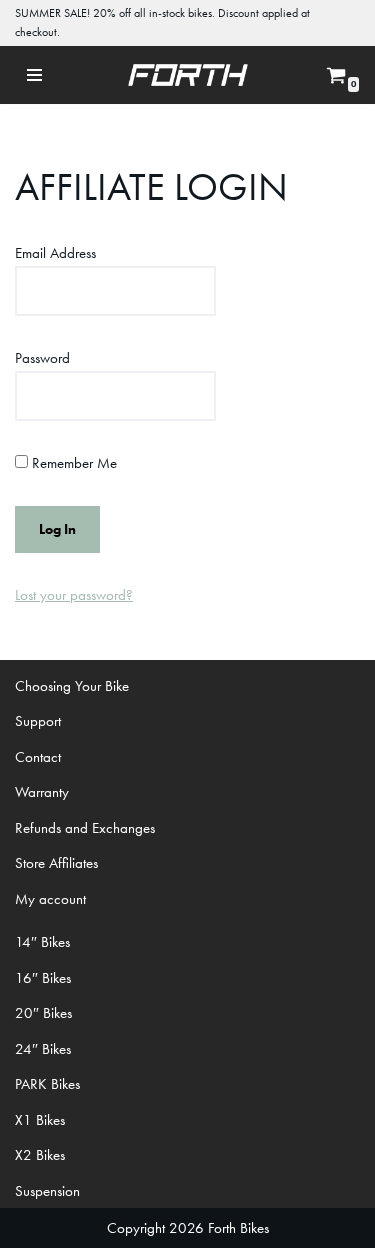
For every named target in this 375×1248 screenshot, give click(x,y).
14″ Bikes (42, 942)
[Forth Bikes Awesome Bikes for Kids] (188, 75)
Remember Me (72, 463)
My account (50, 899)
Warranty (42, 792)
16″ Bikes (43, 978)
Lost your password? (74, 595)
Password (42, 358)
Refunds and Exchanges (85, 828)
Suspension (47, 1191)
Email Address (55, 253)
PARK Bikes (47, 1084)
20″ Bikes (43, 1013)
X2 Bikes (40, 1155)
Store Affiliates (56, 863)
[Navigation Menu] (35, 75)
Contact (38, 757)
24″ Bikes (43, 1049)
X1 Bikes (40, 1120)
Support (38, 721)
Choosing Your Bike (72, 686)
